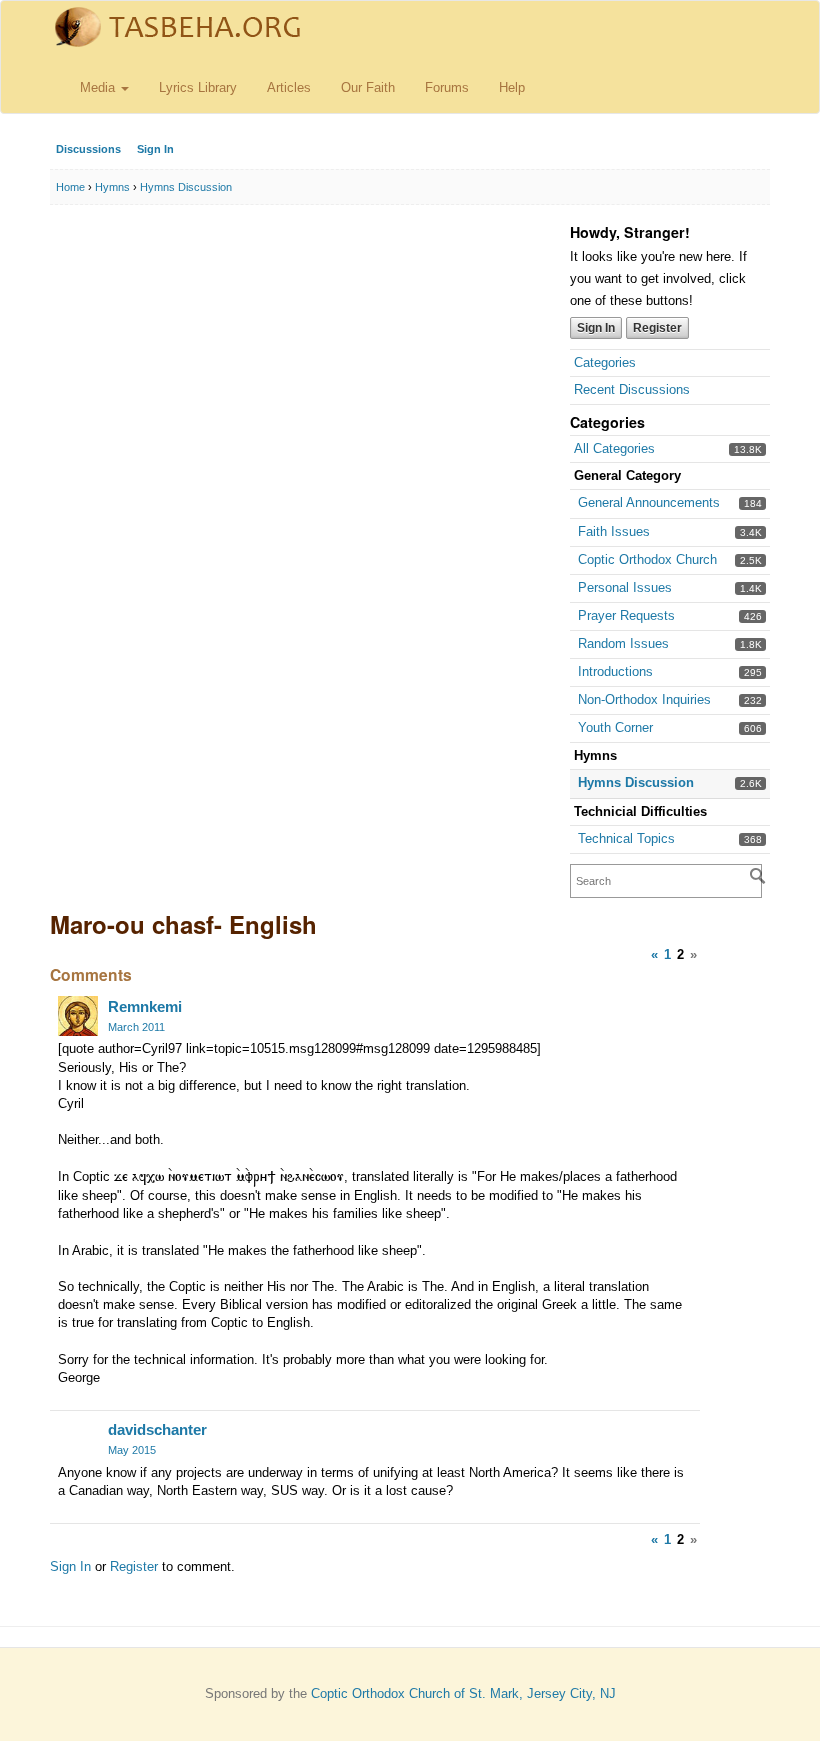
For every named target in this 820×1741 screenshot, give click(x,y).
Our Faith (368, 87)
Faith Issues (614, 531)
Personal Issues (625, 587)
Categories (605, 362)
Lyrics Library (198, 87)
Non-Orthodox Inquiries (644, 699)
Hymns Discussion (636, 782)
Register (657, 328)
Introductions (615, 671)
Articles (289, 87)
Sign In (155, 149)
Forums (447, 87)
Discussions (88, 149)
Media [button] (99, 87)
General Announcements (649, 502)
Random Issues (623, 643)
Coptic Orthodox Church (647, 559)
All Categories (614, 448)
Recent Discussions (632, 389)
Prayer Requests (626, 615)
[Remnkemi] (78, 1016)
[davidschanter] (78, 1439)
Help (512, 87)
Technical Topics (626, 838)
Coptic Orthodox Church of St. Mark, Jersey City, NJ (463, 1693)
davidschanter (157, 1429)
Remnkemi (145, 1006)
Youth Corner (615, 727)
